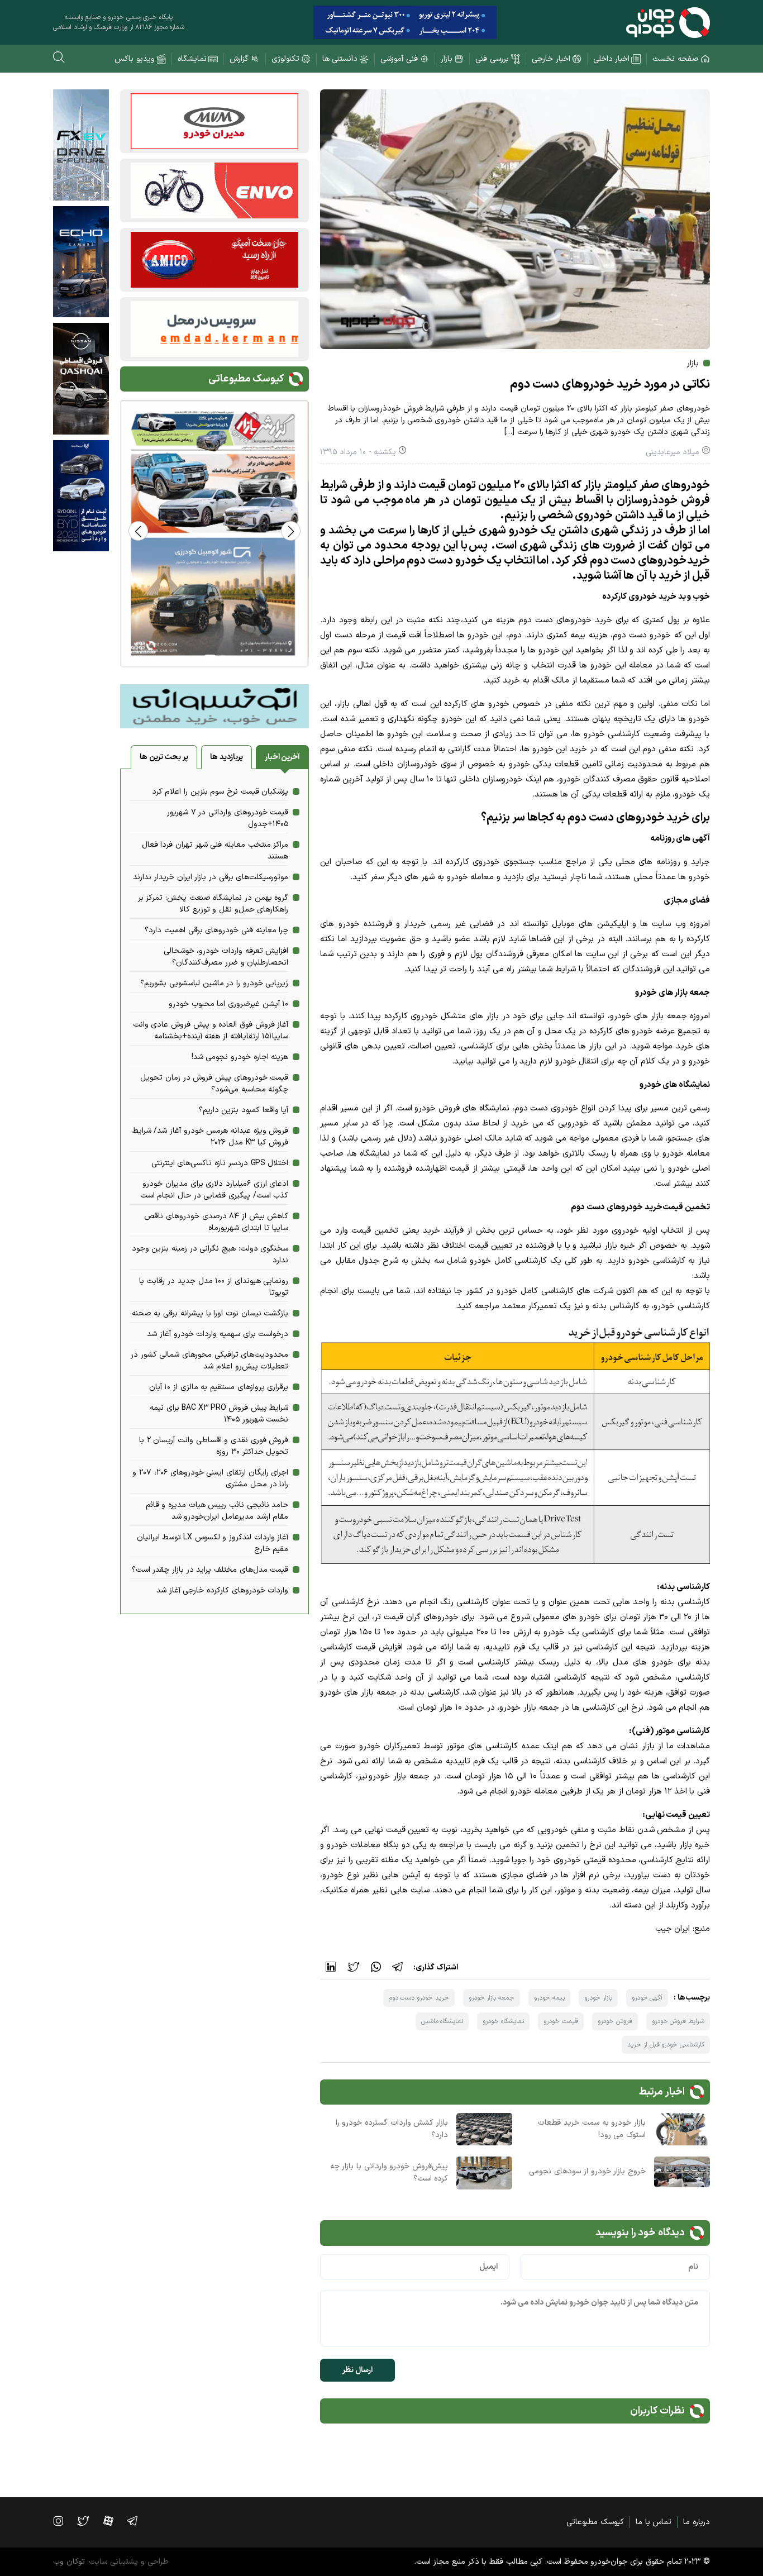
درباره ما (697, 2522)
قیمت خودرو (561, 2021)
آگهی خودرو (647, 1998)
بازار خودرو (598, 1998)
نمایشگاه (192, 59)
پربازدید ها (226, 757)
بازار (447, 59)
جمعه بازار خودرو (492, 1998)
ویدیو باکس (135, 59)
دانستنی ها (340, 59)
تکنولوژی (285, 59)
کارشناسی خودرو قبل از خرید (666, 2045)
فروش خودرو (615, 2021)
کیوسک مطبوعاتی (595, 2522)
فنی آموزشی (399, 59)
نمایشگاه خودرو (503, 2021)
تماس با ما (654, 2522)
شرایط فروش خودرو (678, 2021)
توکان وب (69, 2562)
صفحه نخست (676, 59)
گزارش (239, 59)
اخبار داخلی (612, 59)
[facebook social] (114, 2521)
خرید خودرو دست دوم (419, 1998)
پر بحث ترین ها (164, 757)
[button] (138, 531)
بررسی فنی (492, 59)
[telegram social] (138, 2521)
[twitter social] (89, 2521)
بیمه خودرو (549, 1998)
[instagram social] (64, 2521)
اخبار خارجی (551, 59)
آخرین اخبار (283, 757)
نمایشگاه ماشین (442, 2021)
